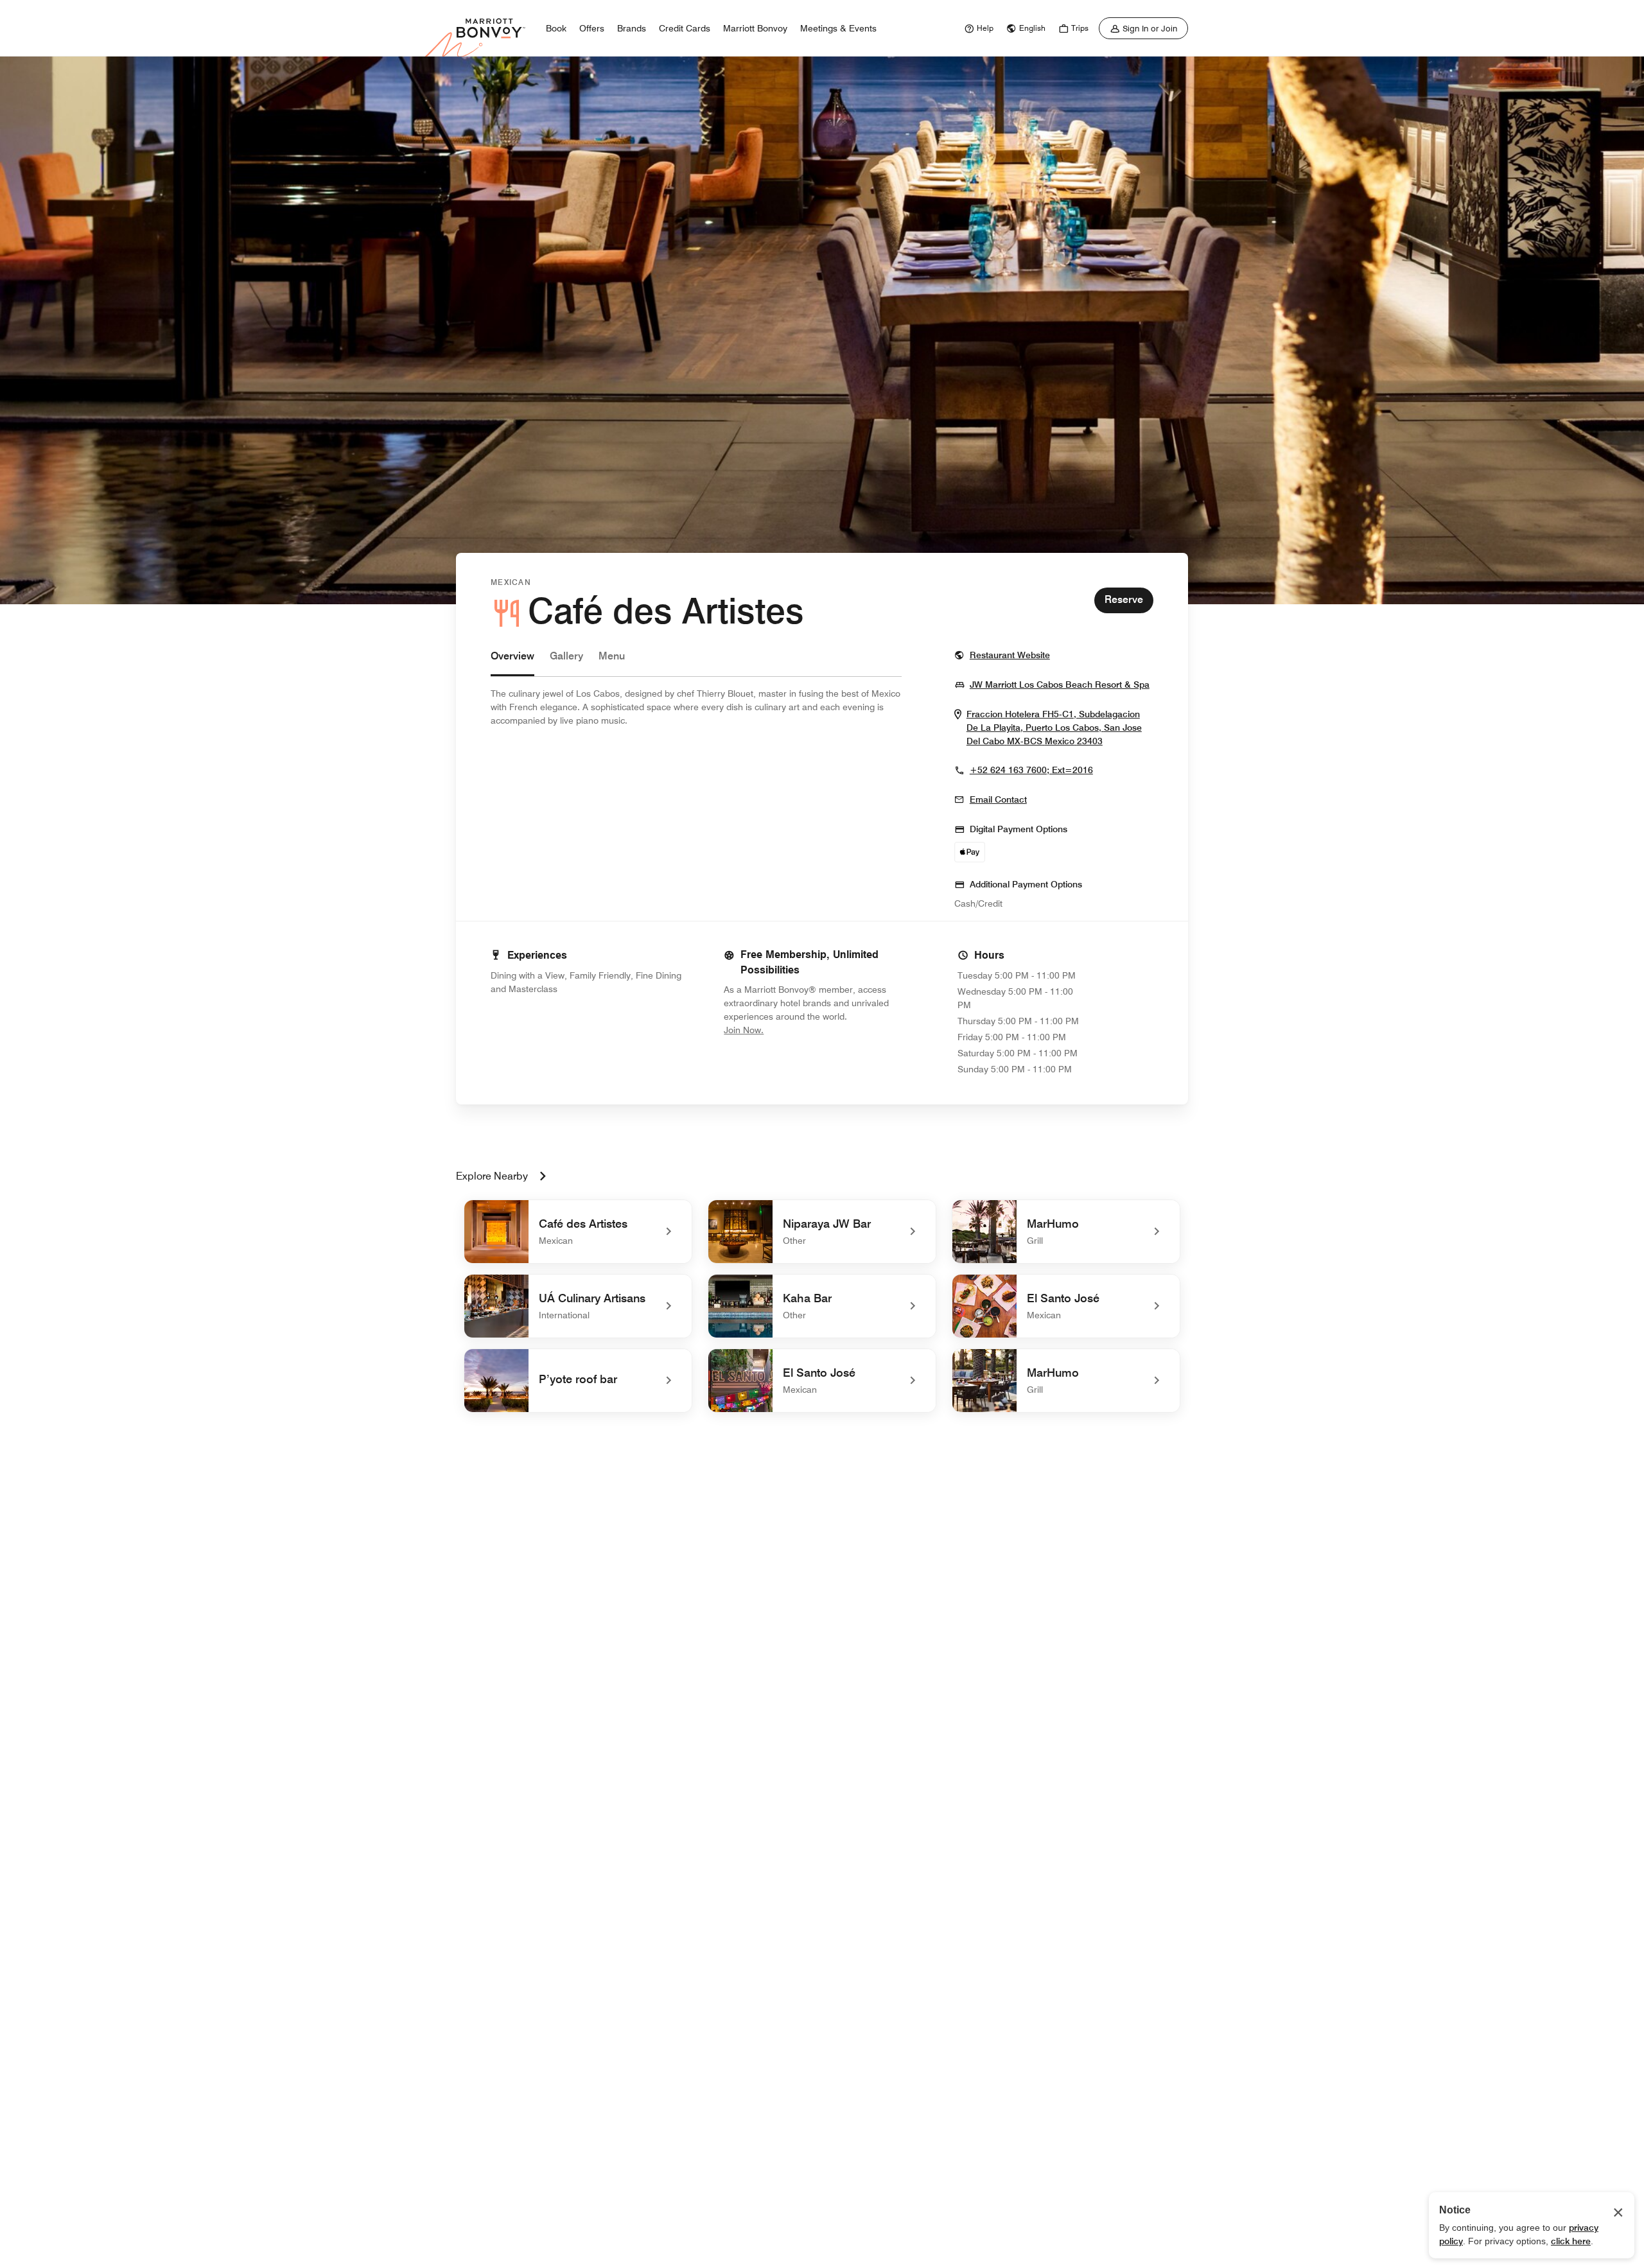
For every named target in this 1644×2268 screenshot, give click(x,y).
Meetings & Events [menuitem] (838, 28)
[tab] (512, 662)
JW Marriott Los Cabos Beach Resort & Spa (1060, 684)
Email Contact (998, 799)
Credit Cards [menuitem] (685, 28)
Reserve (1124, 599)
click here (1571, 2241)
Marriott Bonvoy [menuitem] (755, 28)
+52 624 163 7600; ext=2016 (1031, 770)
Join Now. (787, 1030)
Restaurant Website (1010, 655)
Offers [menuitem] (592, 28)
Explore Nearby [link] (492, 1176)
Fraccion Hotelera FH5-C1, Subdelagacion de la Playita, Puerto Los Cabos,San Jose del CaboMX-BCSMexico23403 (1060, 728)
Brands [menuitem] (632, 28)
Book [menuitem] (556, 28)
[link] (977, 28)
